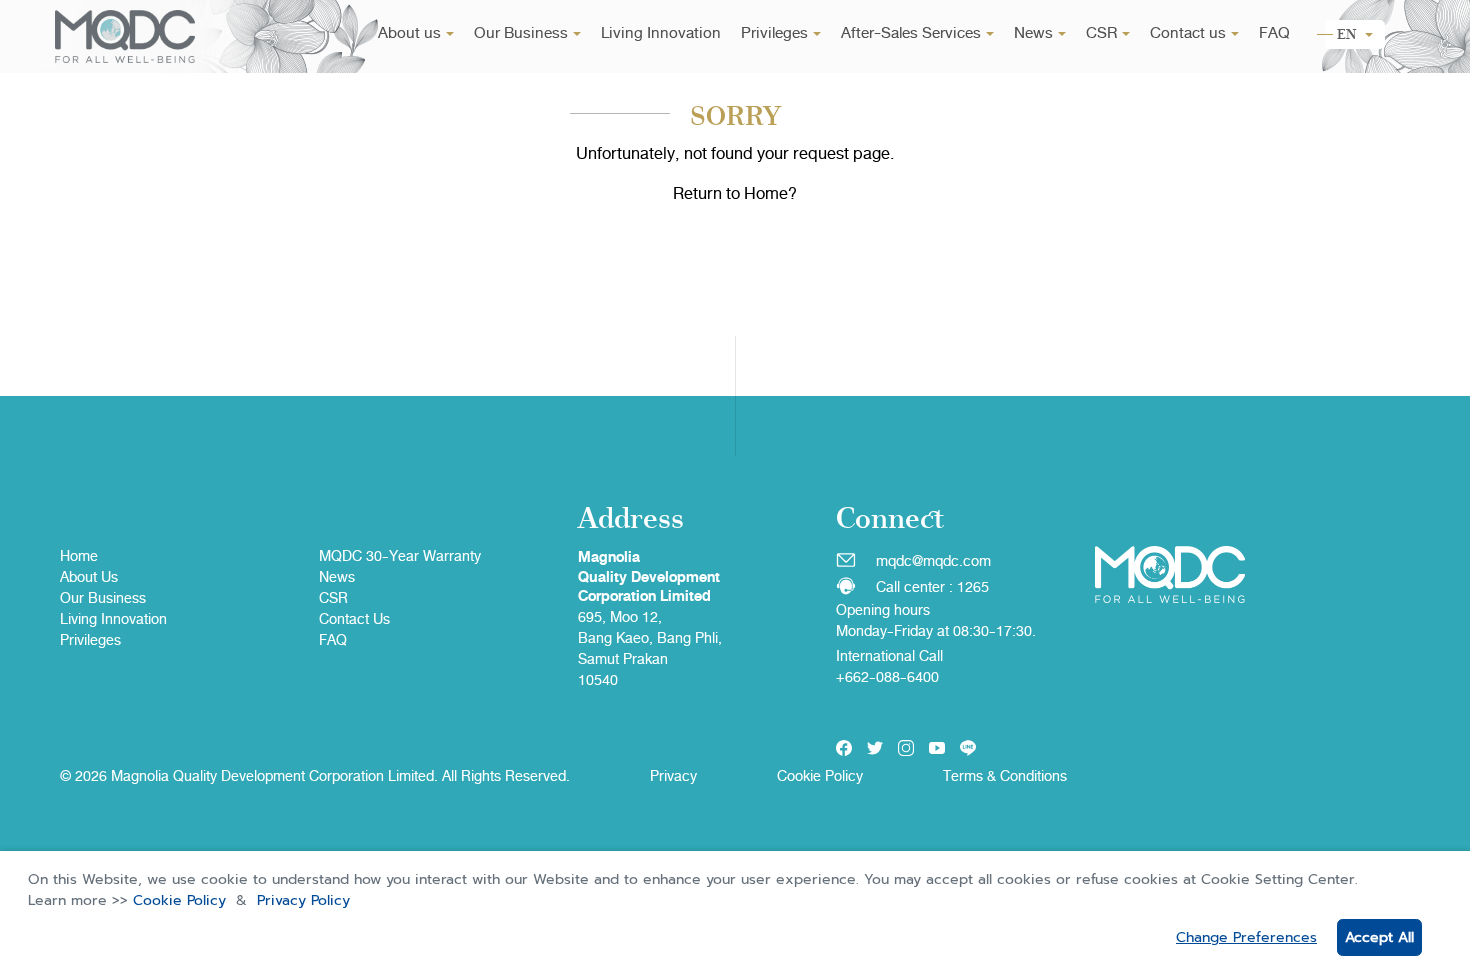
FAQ (1274, 32)
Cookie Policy (179, 900)
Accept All (1379, 937)
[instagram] (906, 748)
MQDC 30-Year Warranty (400, 556)
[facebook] (844, 748)
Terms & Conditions (1005, 776)
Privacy (673, 776)
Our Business (521, 32)
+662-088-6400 (887, 677)
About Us (89, 577)
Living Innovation (661, 32)
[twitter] (875, 748)
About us (409, 32)
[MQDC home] (125, 36)
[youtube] (937, 748)
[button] (1355, 34)
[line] (968, 748)
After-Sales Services (911, 32)
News (1033, 32)
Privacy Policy (303, 900)
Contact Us (354, 619)
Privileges (774, 32)
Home (79, 556)
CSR (1101, 32)
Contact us (1188, 32)
